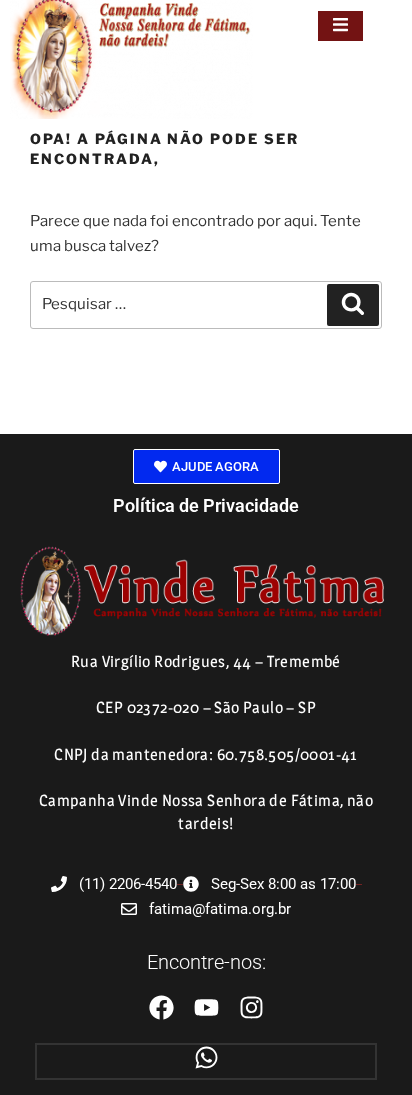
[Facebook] (161, 1007)
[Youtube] (206, 1007)
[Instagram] (251, 1007)
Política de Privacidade (206, 505)
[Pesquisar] (353, 305)
